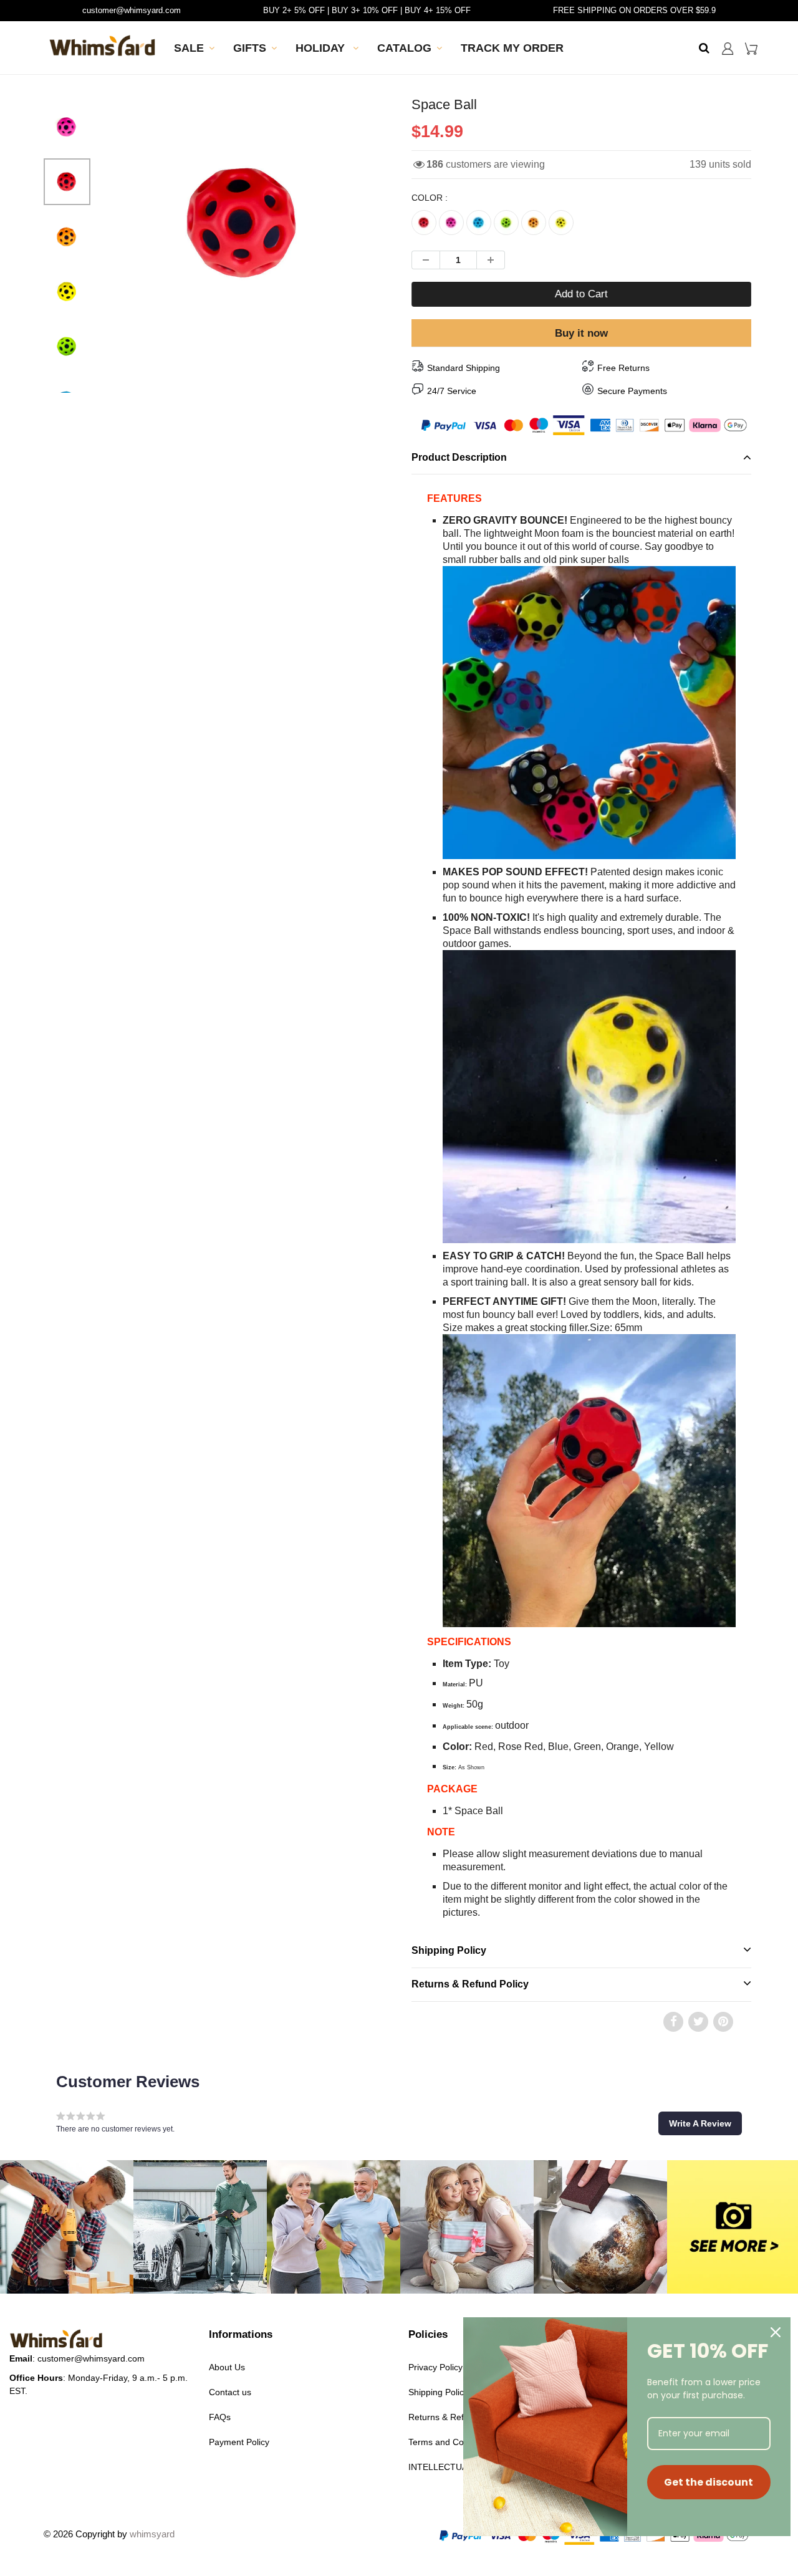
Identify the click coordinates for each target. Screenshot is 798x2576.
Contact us (230, 2392)
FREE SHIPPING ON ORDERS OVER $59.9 (634, 10)
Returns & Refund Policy (470, 1984)
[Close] (776, 2332)
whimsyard (152, 2534)
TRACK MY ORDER (512, 48)
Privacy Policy (435, 2367)
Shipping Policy (449, 1950)
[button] (700, 2123)
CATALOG (404, 48)
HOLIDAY (322, 48)
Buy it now (581, 333)
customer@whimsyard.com (132, 10)
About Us (227, 2367)
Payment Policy (239, 2442)
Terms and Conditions (451, 2442)
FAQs (220, 2417)
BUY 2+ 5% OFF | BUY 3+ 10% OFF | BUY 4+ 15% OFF (367, 10)
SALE (189, 48)
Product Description (459, 457)
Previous (70, 260)
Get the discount (709, 2482)
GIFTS (250, 48)
